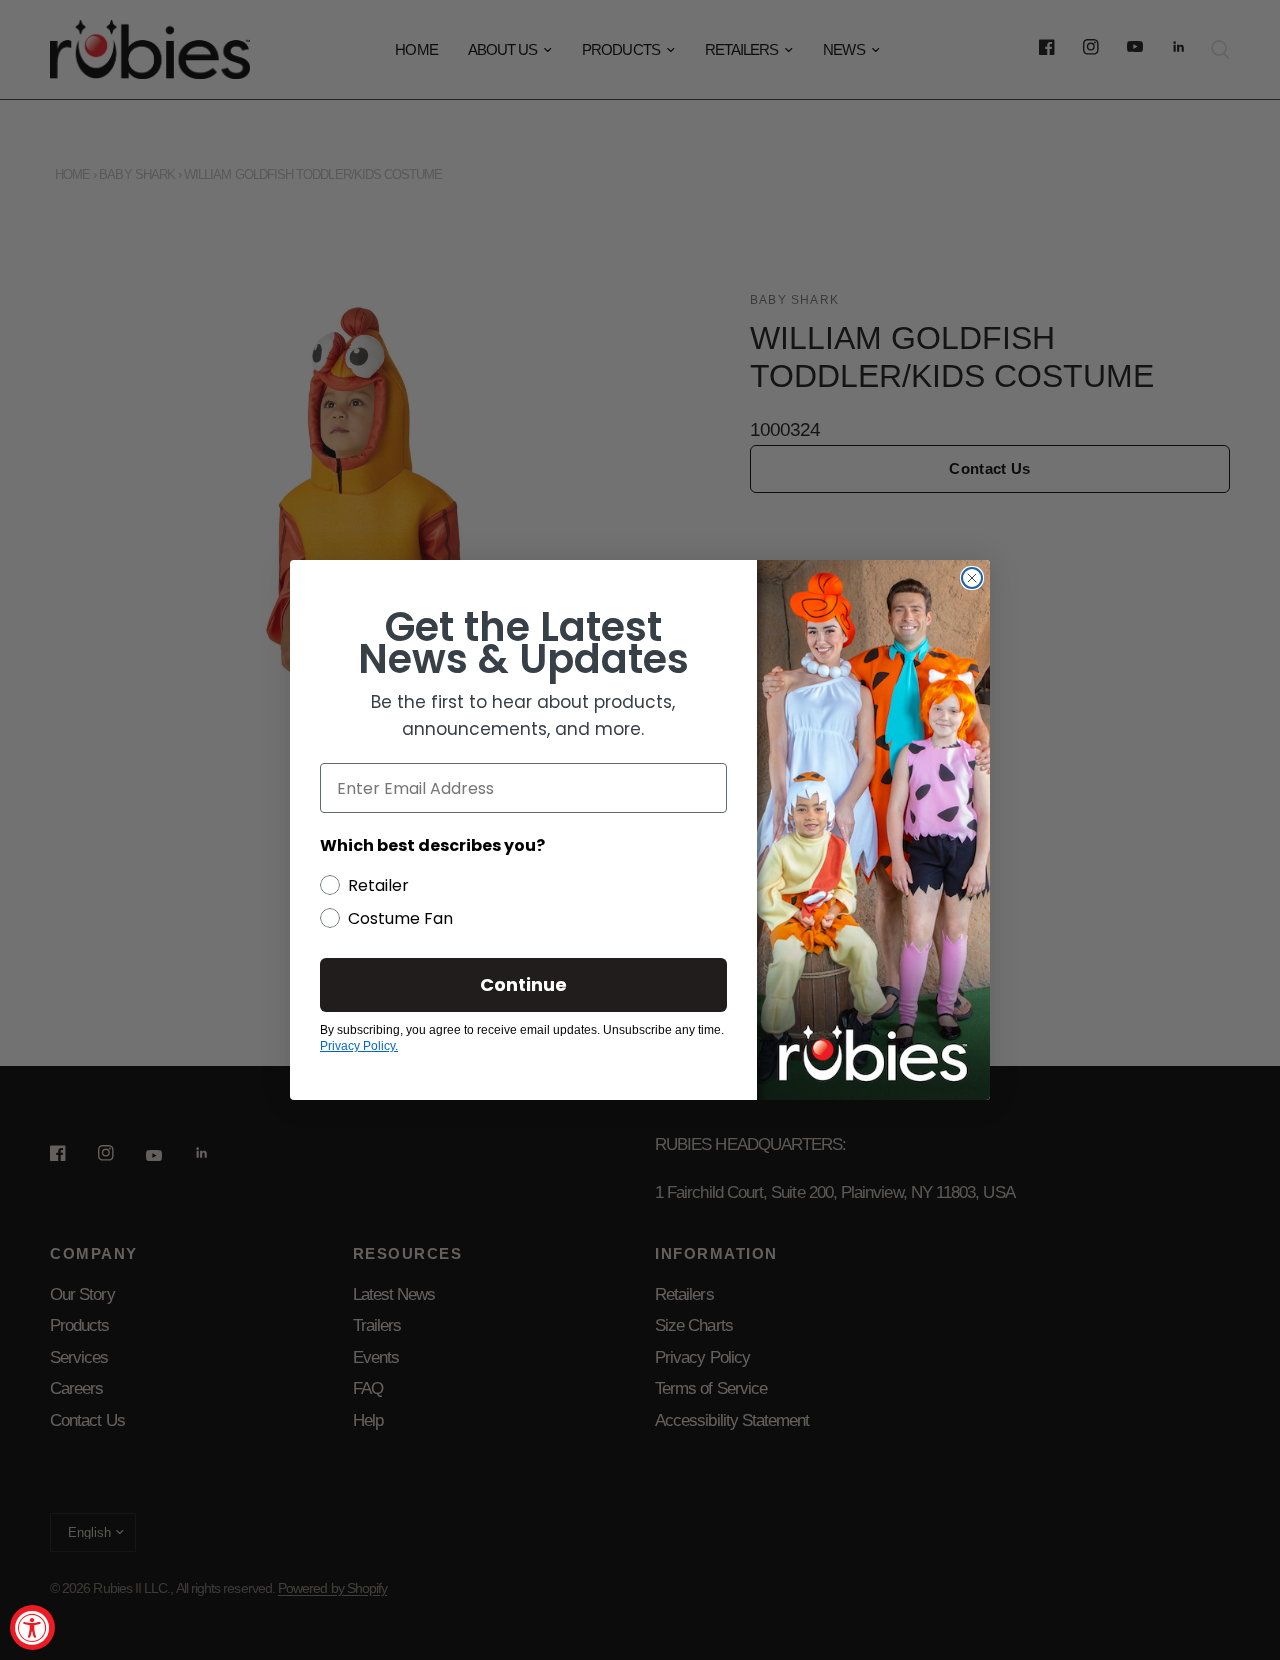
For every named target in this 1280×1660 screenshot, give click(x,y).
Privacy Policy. (359, 1046)
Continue (523, 984)
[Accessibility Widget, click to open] (32, 1627)
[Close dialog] (972, 578)
